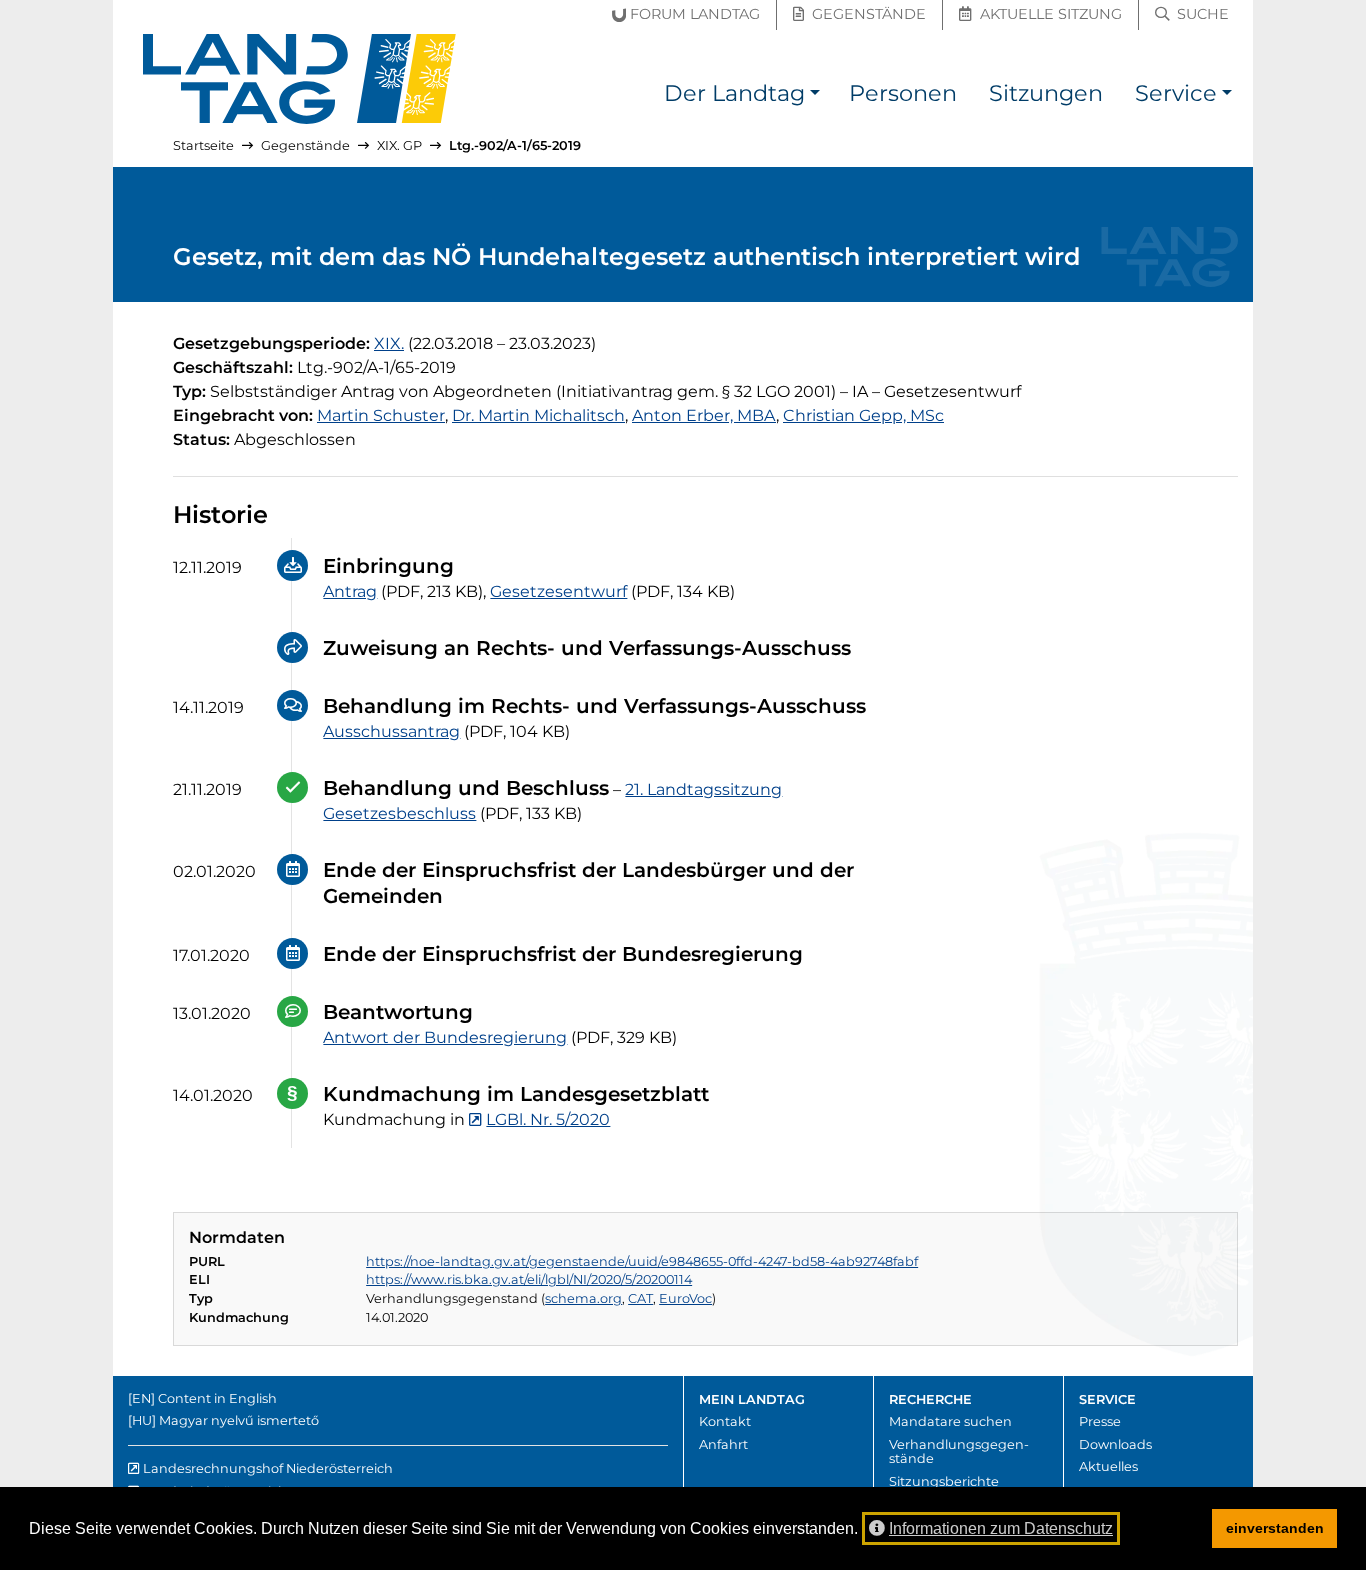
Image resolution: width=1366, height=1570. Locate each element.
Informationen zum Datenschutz (1001, 1528)
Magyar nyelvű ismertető (239, 1420)
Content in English (217, 1398)
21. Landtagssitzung (703, 789)
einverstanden (1275, 1528)
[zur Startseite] (300, 79)
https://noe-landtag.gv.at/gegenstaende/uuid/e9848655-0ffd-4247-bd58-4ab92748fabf (642, 1261)
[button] (815, 96)
